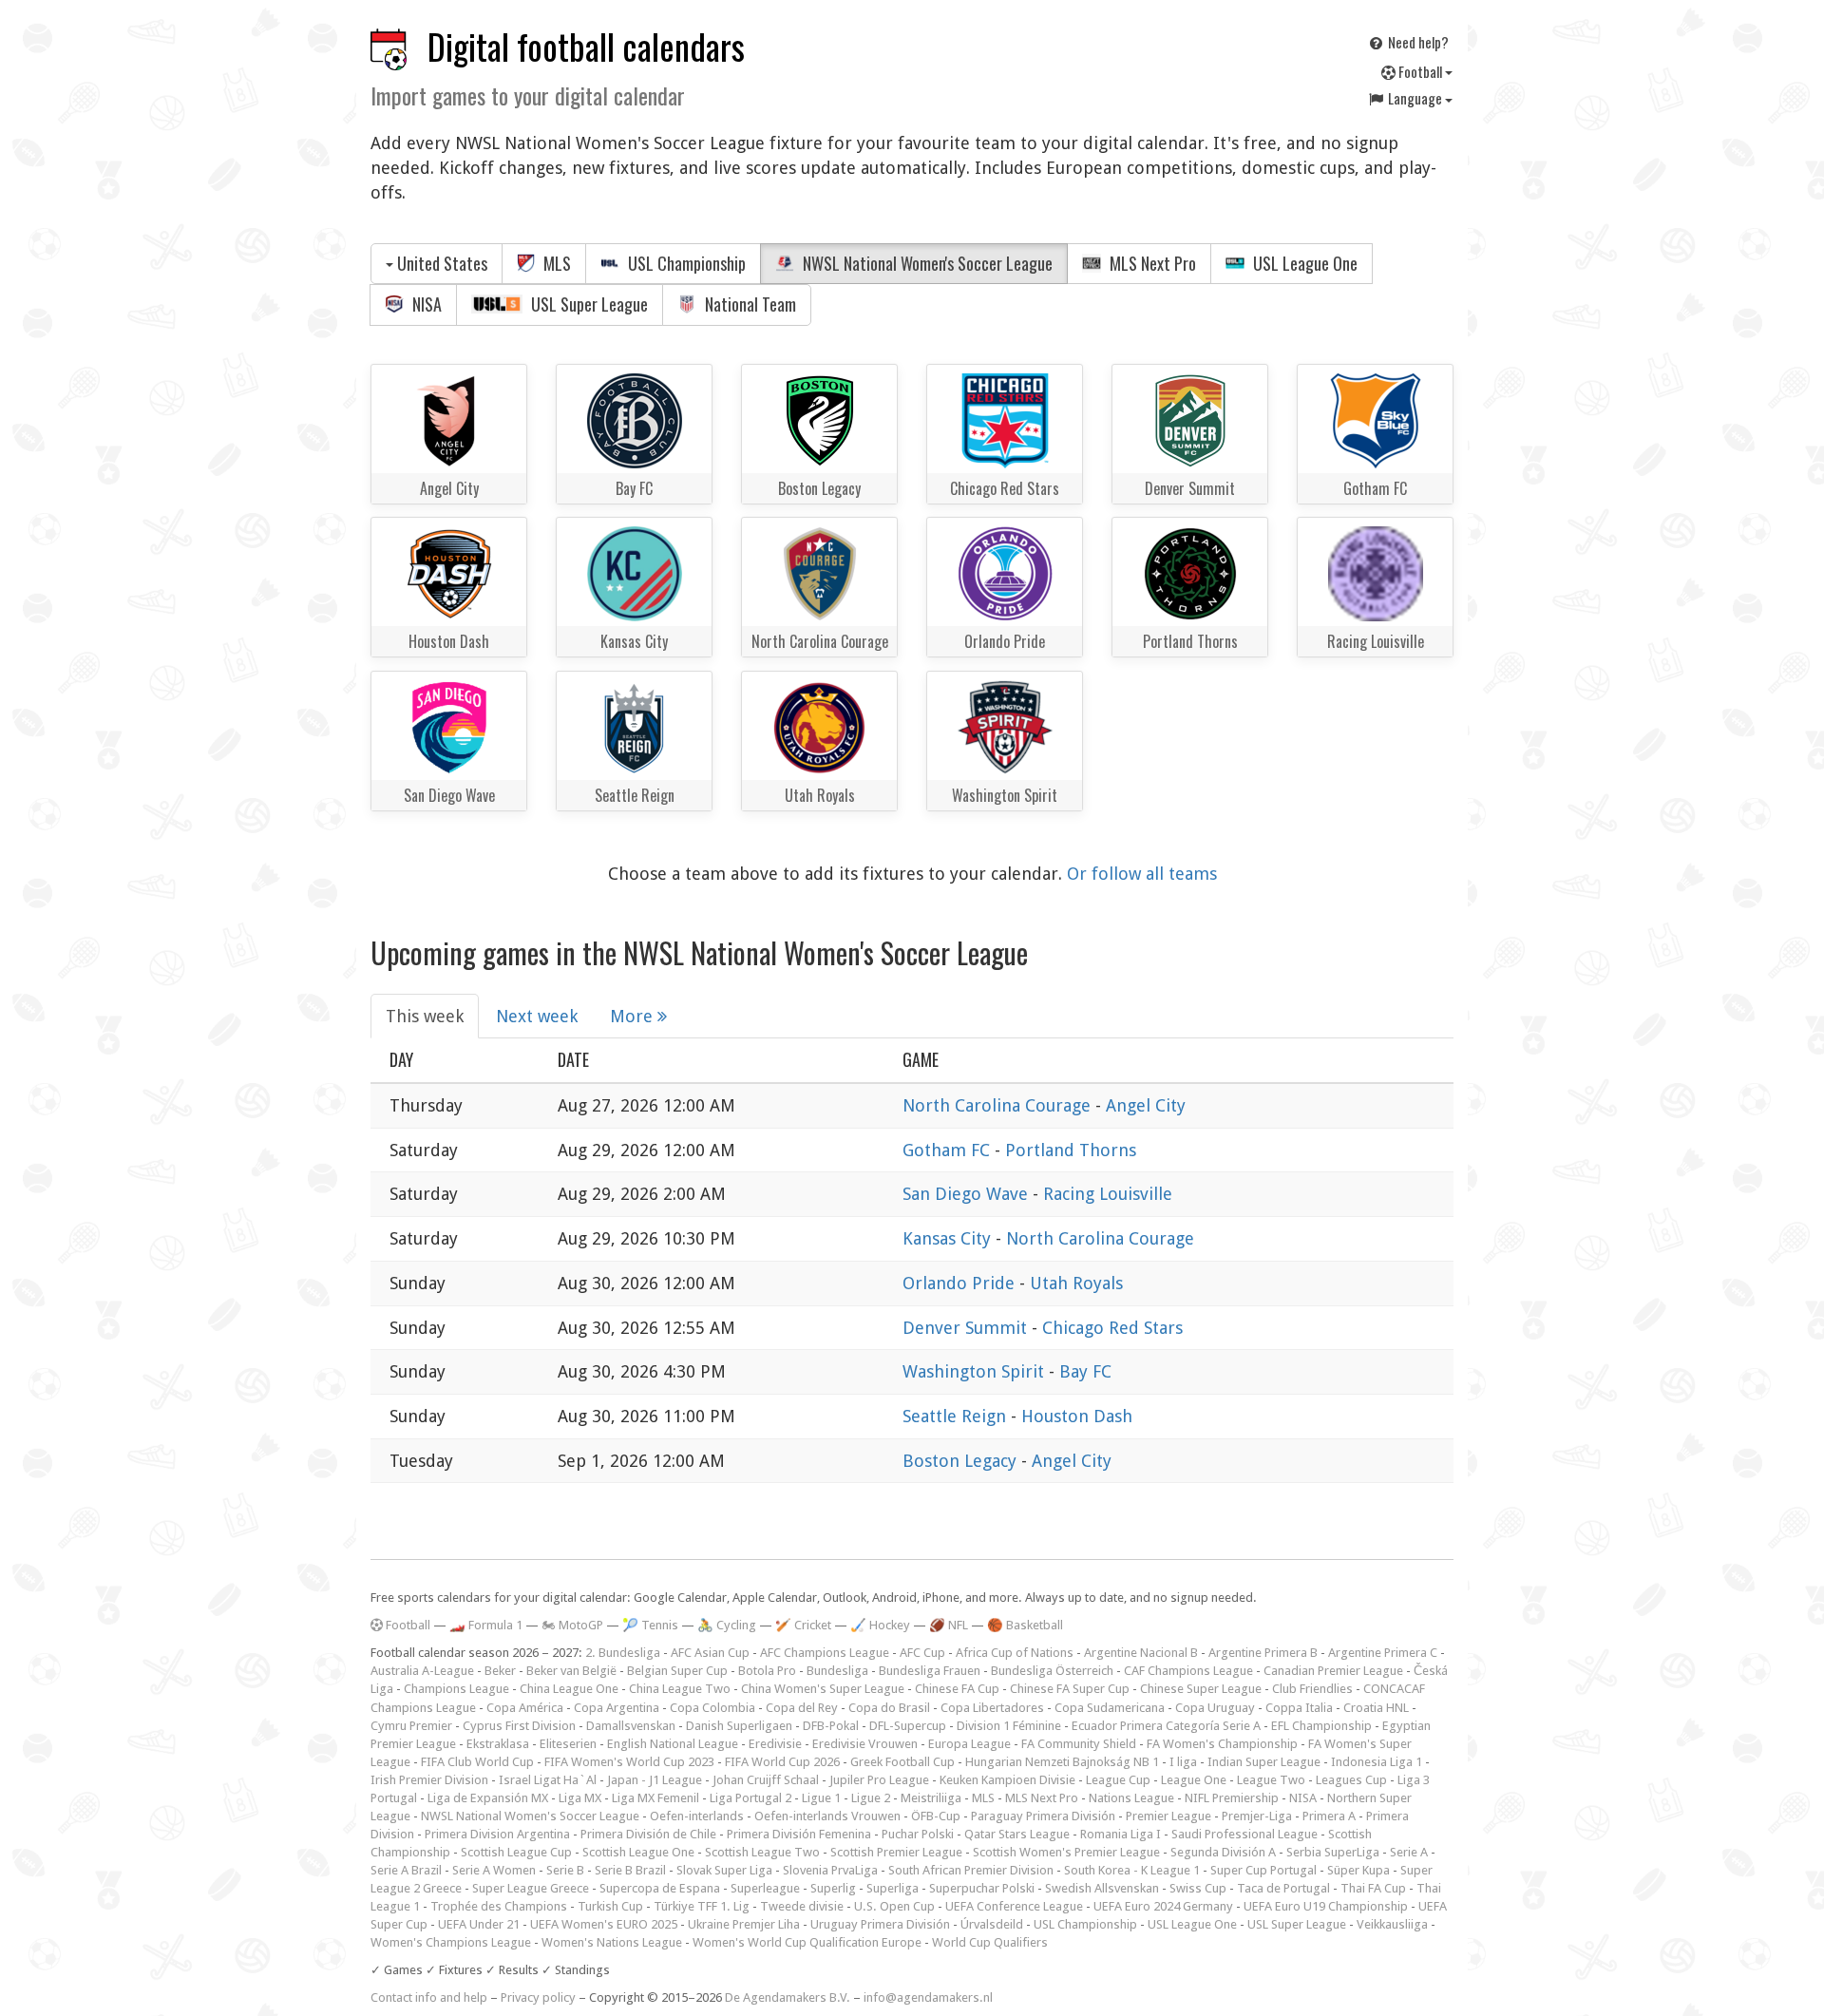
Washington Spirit (976, 1371)
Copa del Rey (802, 1708)
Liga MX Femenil (655, 1798)
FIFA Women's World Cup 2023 (629, 1762)
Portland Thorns (1071, 1150)
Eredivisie (775, 1744)
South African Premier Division (971, 1870)
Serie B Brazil (630, 1870)
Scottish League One (638, 1852)
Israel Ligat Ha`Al (548, 1780)
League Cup (1118, 1780)
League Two (1271, 1780)
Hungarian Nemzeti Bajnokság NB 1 (1062, 1762)
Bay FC (1085, 1371)
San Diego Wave (968, 1194)
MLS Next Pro (1151, 263)
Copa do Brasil (889, 1708)
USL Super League (588, 304)
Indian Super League (1264, 1762)
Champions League (456, 1689)
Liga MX (580, 1798)
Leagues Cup (1351, 1780)
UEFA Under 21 (479, 1924)
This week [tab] (425, 1016)
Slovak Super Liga (724, 1870)
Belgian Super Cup (677, 1671)
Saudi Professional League (1244, 1834)
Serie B (565, 1870)
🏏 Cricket (803, 1625)
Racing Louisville (1108, 1194)
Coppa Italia (1299, 1708)
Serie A (1409, 1852)
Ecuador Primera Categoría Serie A (1166, 1726)
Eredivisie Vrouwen (865, 1744)
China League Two (680, 1689)
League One (1194, 1780)
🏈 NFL (949, 1625)
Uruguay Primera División (880, 1924)
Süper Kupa (1358, 1870)
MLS (555, 263)
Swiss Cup (1198, 1888)
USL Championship (685, 263)
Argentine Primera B (1263, 1653)
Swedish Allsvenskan (1102, 1888)
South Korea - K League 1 (1132, 1870)
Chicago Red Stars (1112, 1328)
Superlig (833, 1888)
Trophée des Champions (499, 1906)
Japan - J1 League (655, 1780)
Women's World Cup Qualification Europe (807, 1942)
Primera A (1329, 1816)
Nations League (1131, 1798)
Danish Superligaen (739, 1726)
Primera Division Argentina (497, 1834)
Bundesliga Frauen (930, 1671)
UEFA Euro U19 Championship (1326, 1906)
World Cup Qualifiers (990, 1942)
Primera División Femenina (799, 1834)
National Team (749, 304)
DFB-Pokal (831, 1726)
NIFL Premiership (1232, 1798)
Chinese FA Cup (957, 1689)
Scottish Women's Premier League (1066, 1852)
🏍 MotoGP (572, 1625)
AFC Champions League (825, 1653)
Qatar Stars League (1017, 1834)
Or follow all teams (1142, 874)
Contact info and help (429, 1997)
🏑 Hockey (880, 1625)
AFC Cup (922, 1653)
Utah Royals (1076, 1283)
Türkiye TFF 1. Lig (702, 1906)
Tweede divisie (802, 1906)
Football (1420, 71)
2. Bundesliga (623, 1653)
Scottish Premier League (896, 1852)
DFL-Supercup (908, 1726)
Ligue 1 (821, 1798)
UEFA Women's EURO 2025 (604, 1924)
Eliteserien (568, 1744)
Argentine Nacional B (1141, 1653)
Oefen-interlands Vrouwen (827, 1816)
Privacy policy (538, 1997)
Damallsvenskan (631, 1726)
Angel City (1146, 1105)
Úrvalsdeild (992, 1924)
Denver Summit (967, 1328)
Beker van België (571, 1671)
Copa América (525, 1708)
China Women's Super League (823, 1689)
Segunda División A (1223, 1852)
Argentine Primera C (1383, 1653)
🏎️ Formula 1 (486, 1625)
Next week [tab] (537, 1016)
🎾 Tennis (650, 1625)
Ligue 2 (871, 1798)
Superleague (765, 1888)
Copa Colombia (712, 1708)
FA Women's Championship (1222, 1744)
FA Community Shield (1079, 1744)
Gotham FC (949, 1150)
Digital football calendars (586, 46)
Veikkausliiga (1392, 1924)
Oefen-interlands (697, 1816)
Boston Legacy (962, 1461)
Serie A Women (494, 1870)
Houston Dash (1077, 1416)
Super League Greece (531, 1888)
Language (1415, 98)
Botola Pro (767, 1671)
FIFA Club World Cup (477, 1762)
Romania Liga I (1121, 1834)
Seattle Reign (957, 1416)
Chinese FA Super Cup (1070, 1689)
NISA (425, 304)
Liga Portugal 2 (750, 1798)
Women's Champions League (451, 1942)
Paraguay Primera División (1043, 1816)
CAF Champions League (1188, 1671)
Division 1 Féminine (1009, 1726)
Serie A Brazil (406, 1870)
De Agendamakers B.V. (788, 1997)
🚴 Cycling (727, 1625)
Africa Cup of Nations (1015, 1653)
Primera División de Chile (648, 1834)
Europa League (969, 1744)
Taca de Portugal (1283, 1888)
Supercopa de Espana (660, 1888)
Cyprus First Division (519, 1726)
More (634, 1016)
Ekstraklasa (498, 1744)
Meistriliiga (931, 1798)
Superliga (893, 1888)
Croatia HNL (1376, 1708)
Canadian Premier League (1333, 1671)
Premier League (1168, 1816)
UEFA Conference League (1014, 1906)
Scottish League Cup (516, 1852)
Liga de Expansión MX (488, 1798)
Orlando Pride (961, 1283)
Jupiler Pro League (879, 1780)
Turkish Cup (610, 1906)
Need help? (1417, 42)
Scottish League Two (762, 1852)
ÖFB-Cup (936, 1816)
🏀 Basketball (1025, 1625)
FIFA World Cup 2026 (782, 1762)
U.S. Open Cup (894, 1906)
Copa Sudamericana (1110, 1708)
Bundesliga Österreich (1052, 1671)
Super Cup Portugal (1263, 1870)
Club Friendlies (1312, 1689)
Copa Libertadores (992, 1708)
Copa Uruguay (1215, 1708)
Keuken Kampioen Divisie (1007, 1780)
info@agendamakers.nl (928, 1997)
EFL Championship (1321, 1726)
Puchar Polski (918, 1834)
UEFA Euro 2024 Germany (1163, 1906)
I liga (1183, 1762)
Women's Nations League (612, 1942)
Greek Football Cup (902, 1762)
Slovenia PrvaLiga (830, 1870)
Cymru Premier (411, 1726)
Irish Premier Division (429, 1780)
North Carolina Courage (999, 1105)
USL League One (1303, 263)
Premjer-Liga (1257, 1816)
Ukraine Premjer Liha (744, 1924)
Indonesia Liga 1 (1377, 1762)
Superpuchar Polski (982, 1888)
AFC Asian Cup (710, 1653)
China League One (569, 1689)
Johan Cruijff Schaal (766, 1780)
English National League (673, 1744)
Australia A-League (422, 1671)
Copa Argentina (617, 1708)
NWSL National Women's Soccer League (926, 263)
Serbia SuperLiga (1333, 1852)
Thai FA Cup (1373, 1888)
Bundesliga (837, 1671)
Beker (500, 1671)
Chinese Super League (1201, 1689)
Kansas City (949, 1238)
